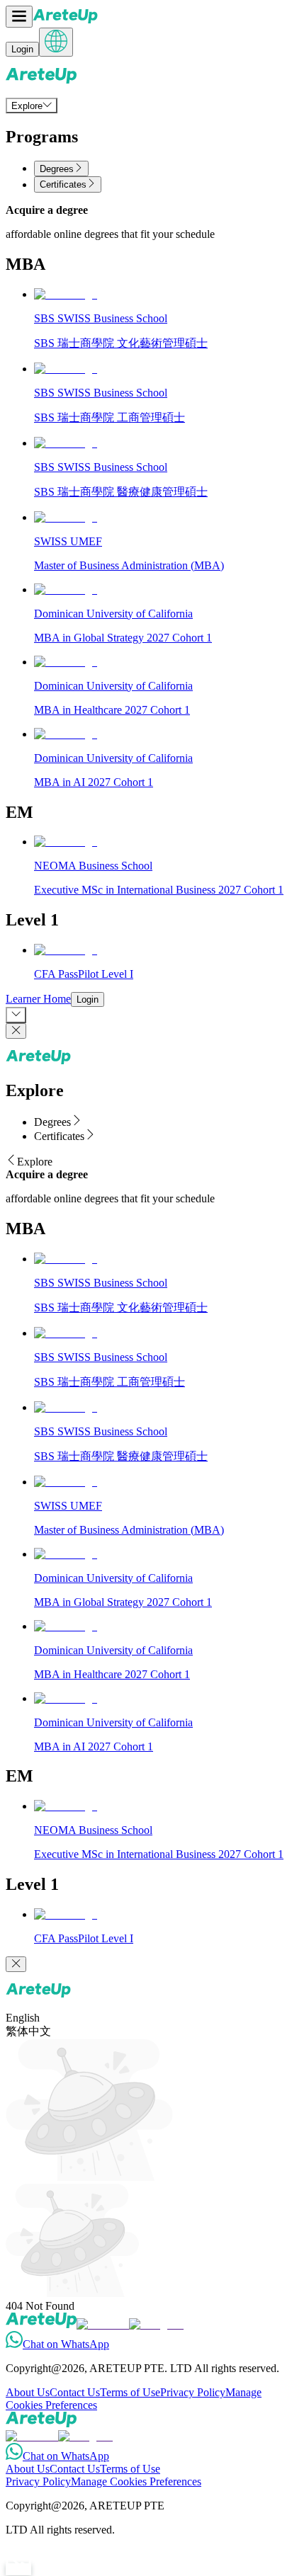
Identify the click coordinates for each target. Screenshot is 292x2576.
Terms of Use (130, 2392)
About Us (28, 2392)
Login (22, 49)
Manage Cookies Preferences (136, 2481)
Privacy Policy (193, 2392)
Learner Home (38, 999)
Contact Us (75, 2392)
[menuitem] (32, 106)
